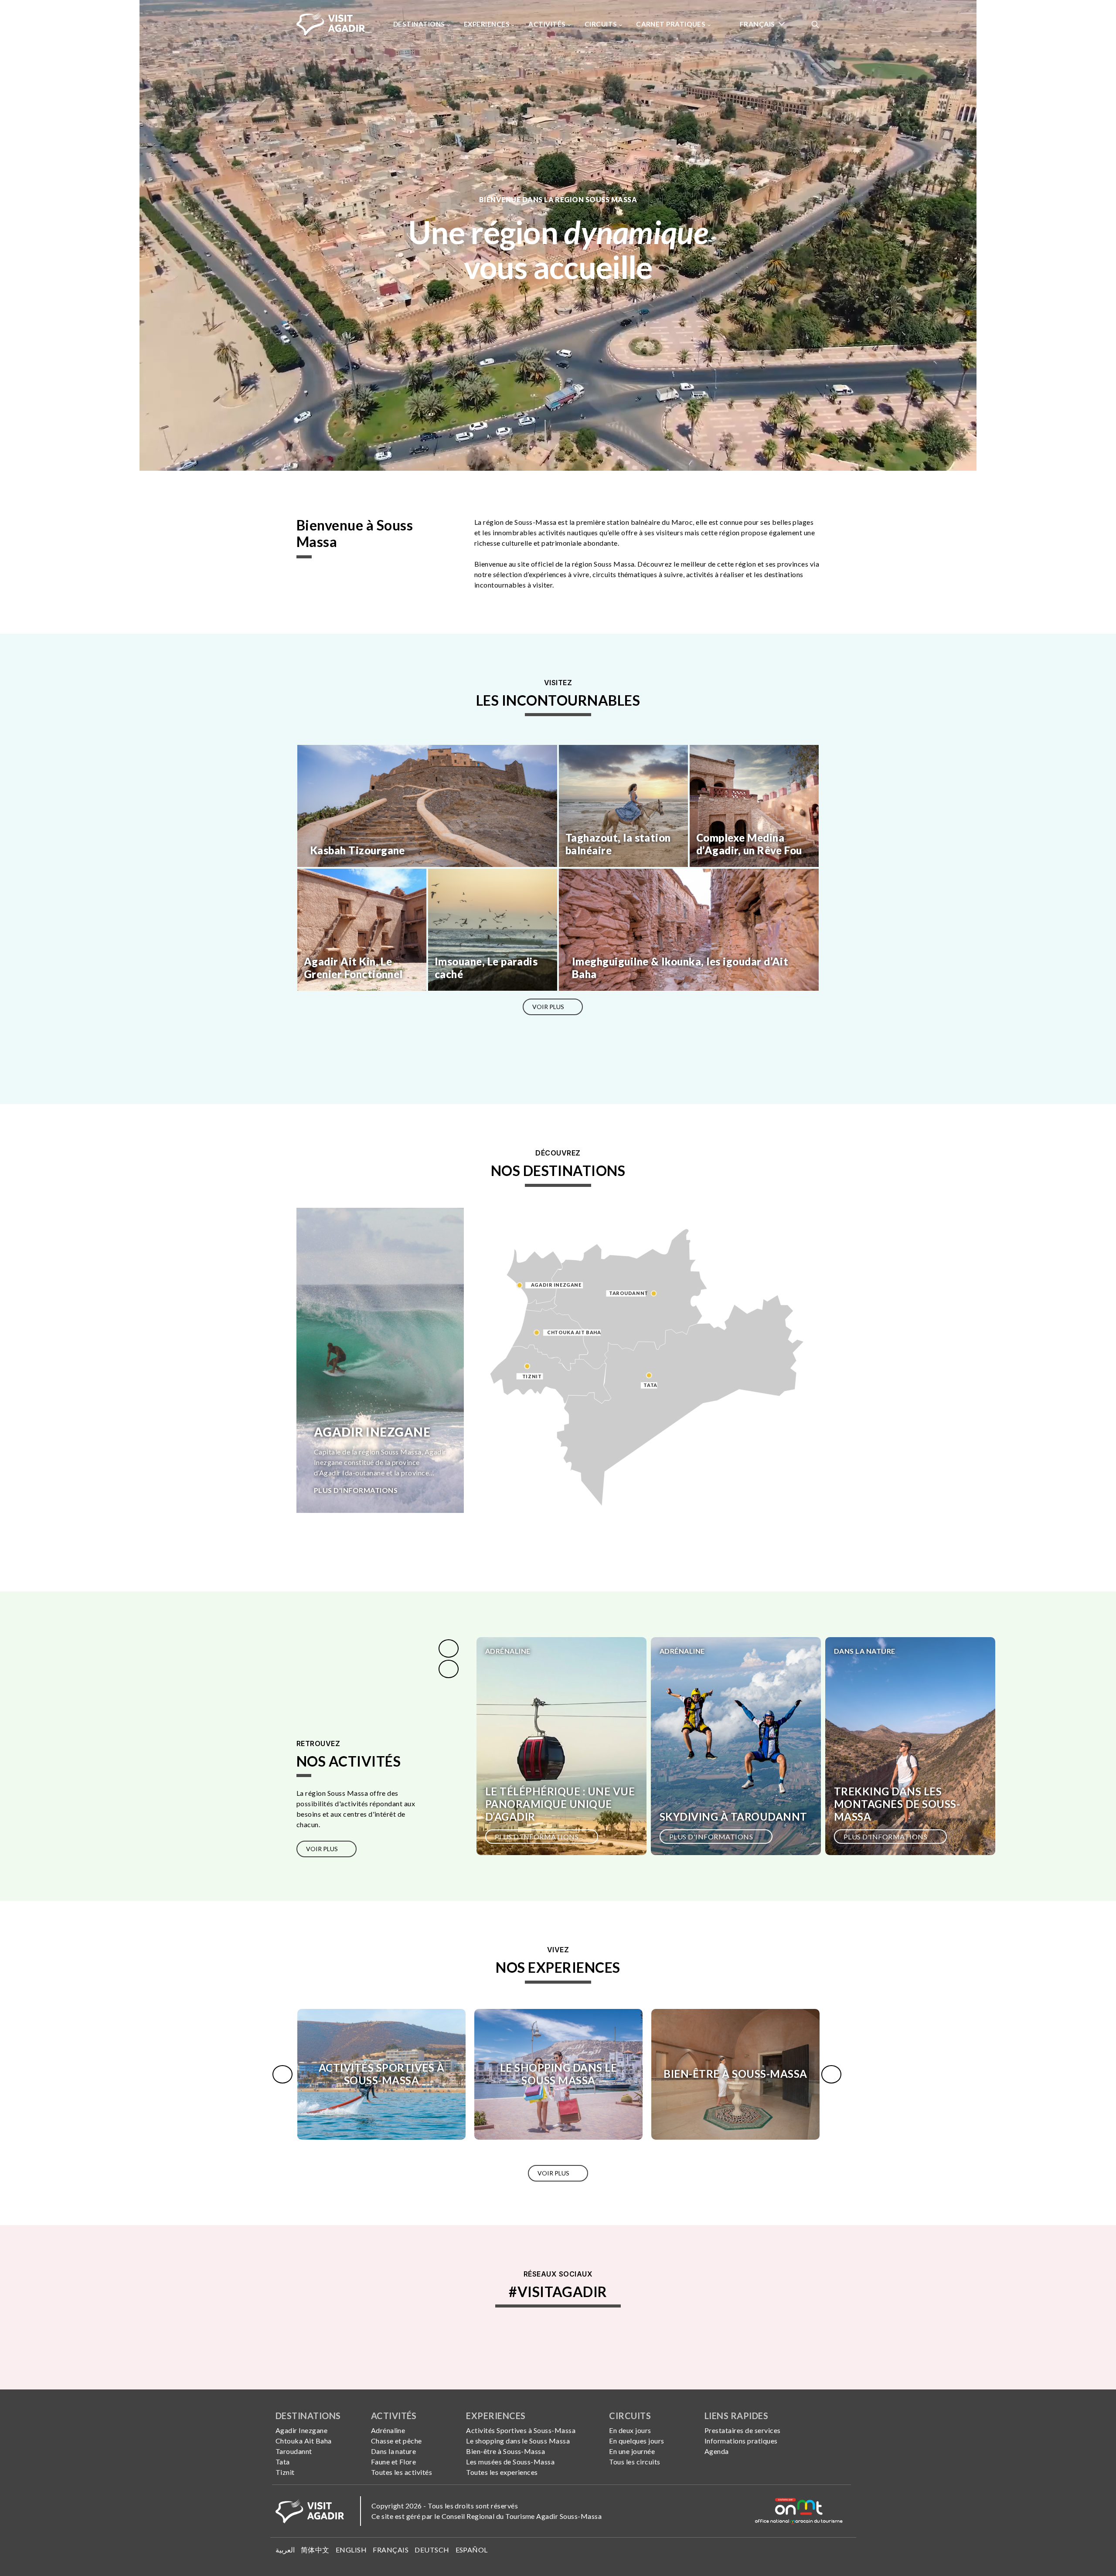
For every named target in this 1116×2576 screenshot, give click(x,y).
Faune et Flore (394, 2462)
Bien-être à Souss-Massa (505, 2451)
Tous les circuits (635, 2462)
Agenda (717, 2451)
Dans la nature (394, 2451)
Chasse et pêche (396, 2441)
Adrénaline (388, 2430)
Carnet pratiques (672, 24)
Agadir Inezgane (301, 2430)
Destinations (420, 24)
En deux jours (630, 2430)
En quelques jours (636, 2441)
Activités (548, 24)
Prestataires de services (743, 2430)
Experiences (487, 24)
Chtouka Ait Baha (304, 2441)
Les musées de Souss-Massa (510, 2462)
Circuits (602, 24)
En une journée (632, 2451)
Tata (283, 2462)
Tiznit (285, 2472)
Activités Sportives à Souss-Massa (521, 2430)
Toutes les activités (402, 2472)
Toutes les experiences (502, 2472)
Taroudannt (294, 2451)
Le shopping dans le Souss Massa (518, 2441)
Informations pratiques (741, 2441)
